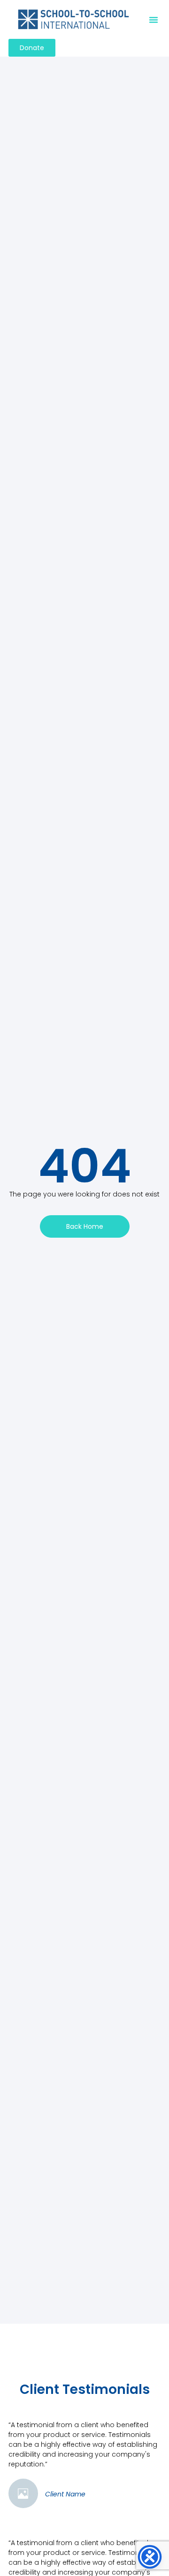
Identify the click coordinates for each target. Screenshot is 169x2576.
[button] (154, 20)
